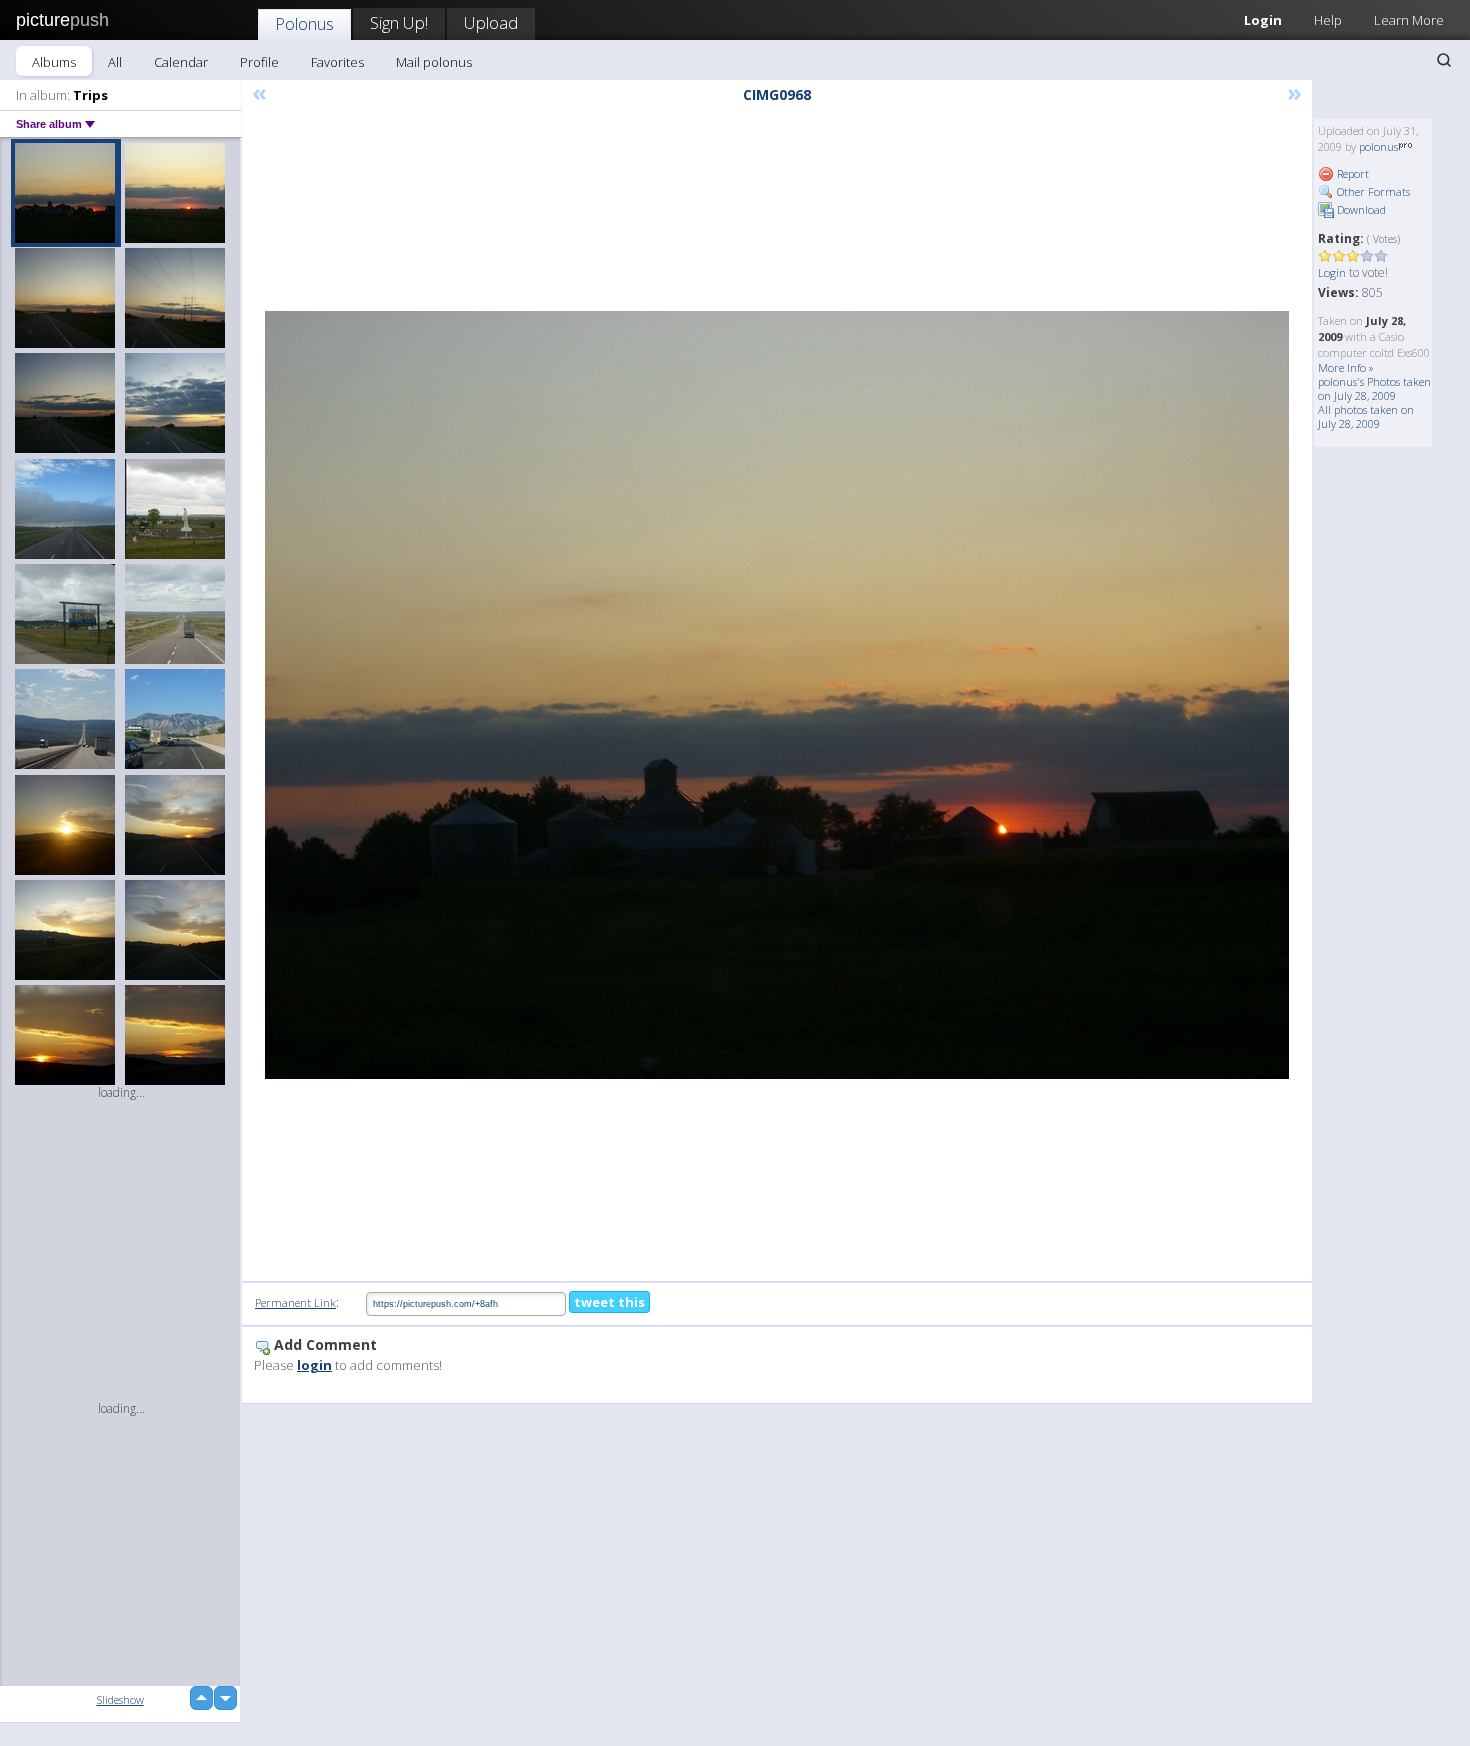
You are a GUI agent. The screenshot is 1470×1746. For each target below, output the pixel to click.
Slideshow (120, 1699)
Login (1263, 20)
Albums (54, 62)
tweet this (609, 1302)
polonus (1378, 146)
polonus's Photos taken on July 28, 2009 (1374, 388)
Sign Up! (399, 22)
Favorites (337, 62)
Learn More (1409, 20)
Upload (491, 22)
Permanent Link (295, 1302)
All (115, 62)
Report (1351, 173)
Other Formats (1372, 191)
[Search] (1444, 60)
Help (1328, 20)
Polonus (304, 23)
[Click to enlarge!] (777, 695)
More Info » (1346, 367)
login (314, 1365)
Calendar (181, 62)
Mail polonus (434, 62)
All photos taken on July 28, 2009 (1366, 416)
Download (1360, 209)
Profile (259, 62)
